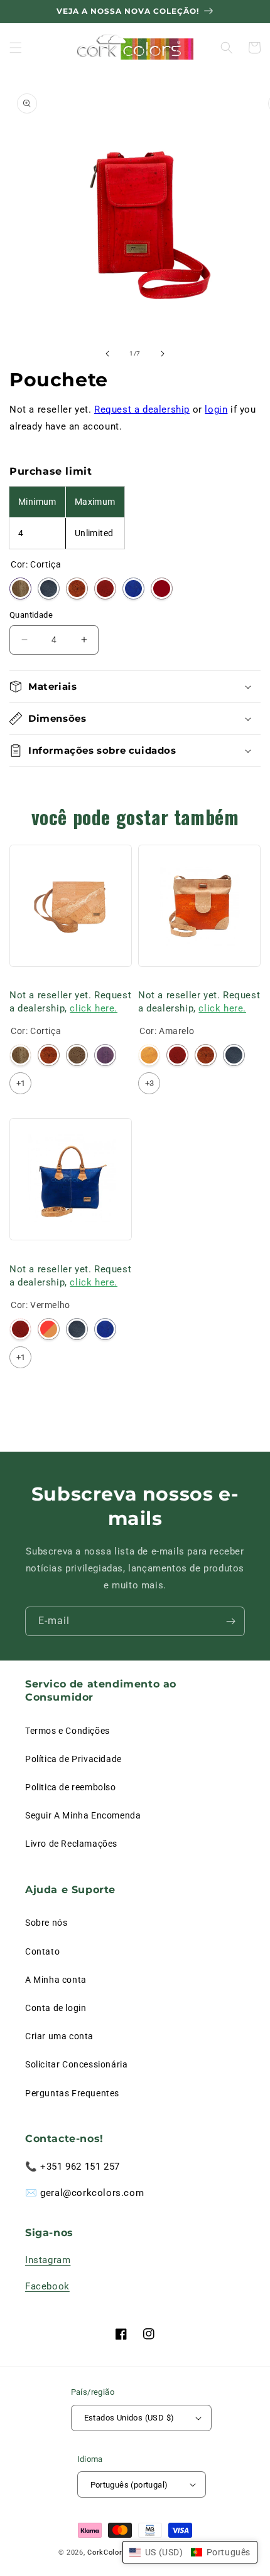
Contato (42, 1951)
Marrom (77, 1055)
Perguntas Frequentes (72, 2093)
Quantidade (31, 615)
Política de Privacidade (73, 1759)
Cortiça (20, 589)
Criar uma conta (59, 2036)
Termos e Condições (67, 1731)
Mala (19, 980)
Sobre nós (46, 1923)
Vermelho (105, 589)
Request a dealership (142, 409)
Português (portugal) (129, 2485)
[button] (16, 48)
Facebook (47, 2286)
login (216, 409)
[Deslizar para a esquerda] (107, 354)
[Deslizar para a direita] (163, 354)
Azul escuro (49, 589)
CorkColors (107, 2552)
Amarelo (149, 1055)
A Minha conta (56, 1980)
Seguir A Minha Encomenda (83, 1815)
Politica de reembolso (71, 1787)
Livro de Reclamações (71, 1844)
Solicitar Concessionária (76, 2064)
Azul (133, 589)
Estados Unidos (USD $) (129, 2418)
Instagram (48, 2260)
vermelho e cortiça (49, 1329)
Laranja (77, 589)
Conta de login (56, 2008)
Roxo (105, 1055)
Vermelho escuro (162, 589)
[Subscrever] (230, 1621)
